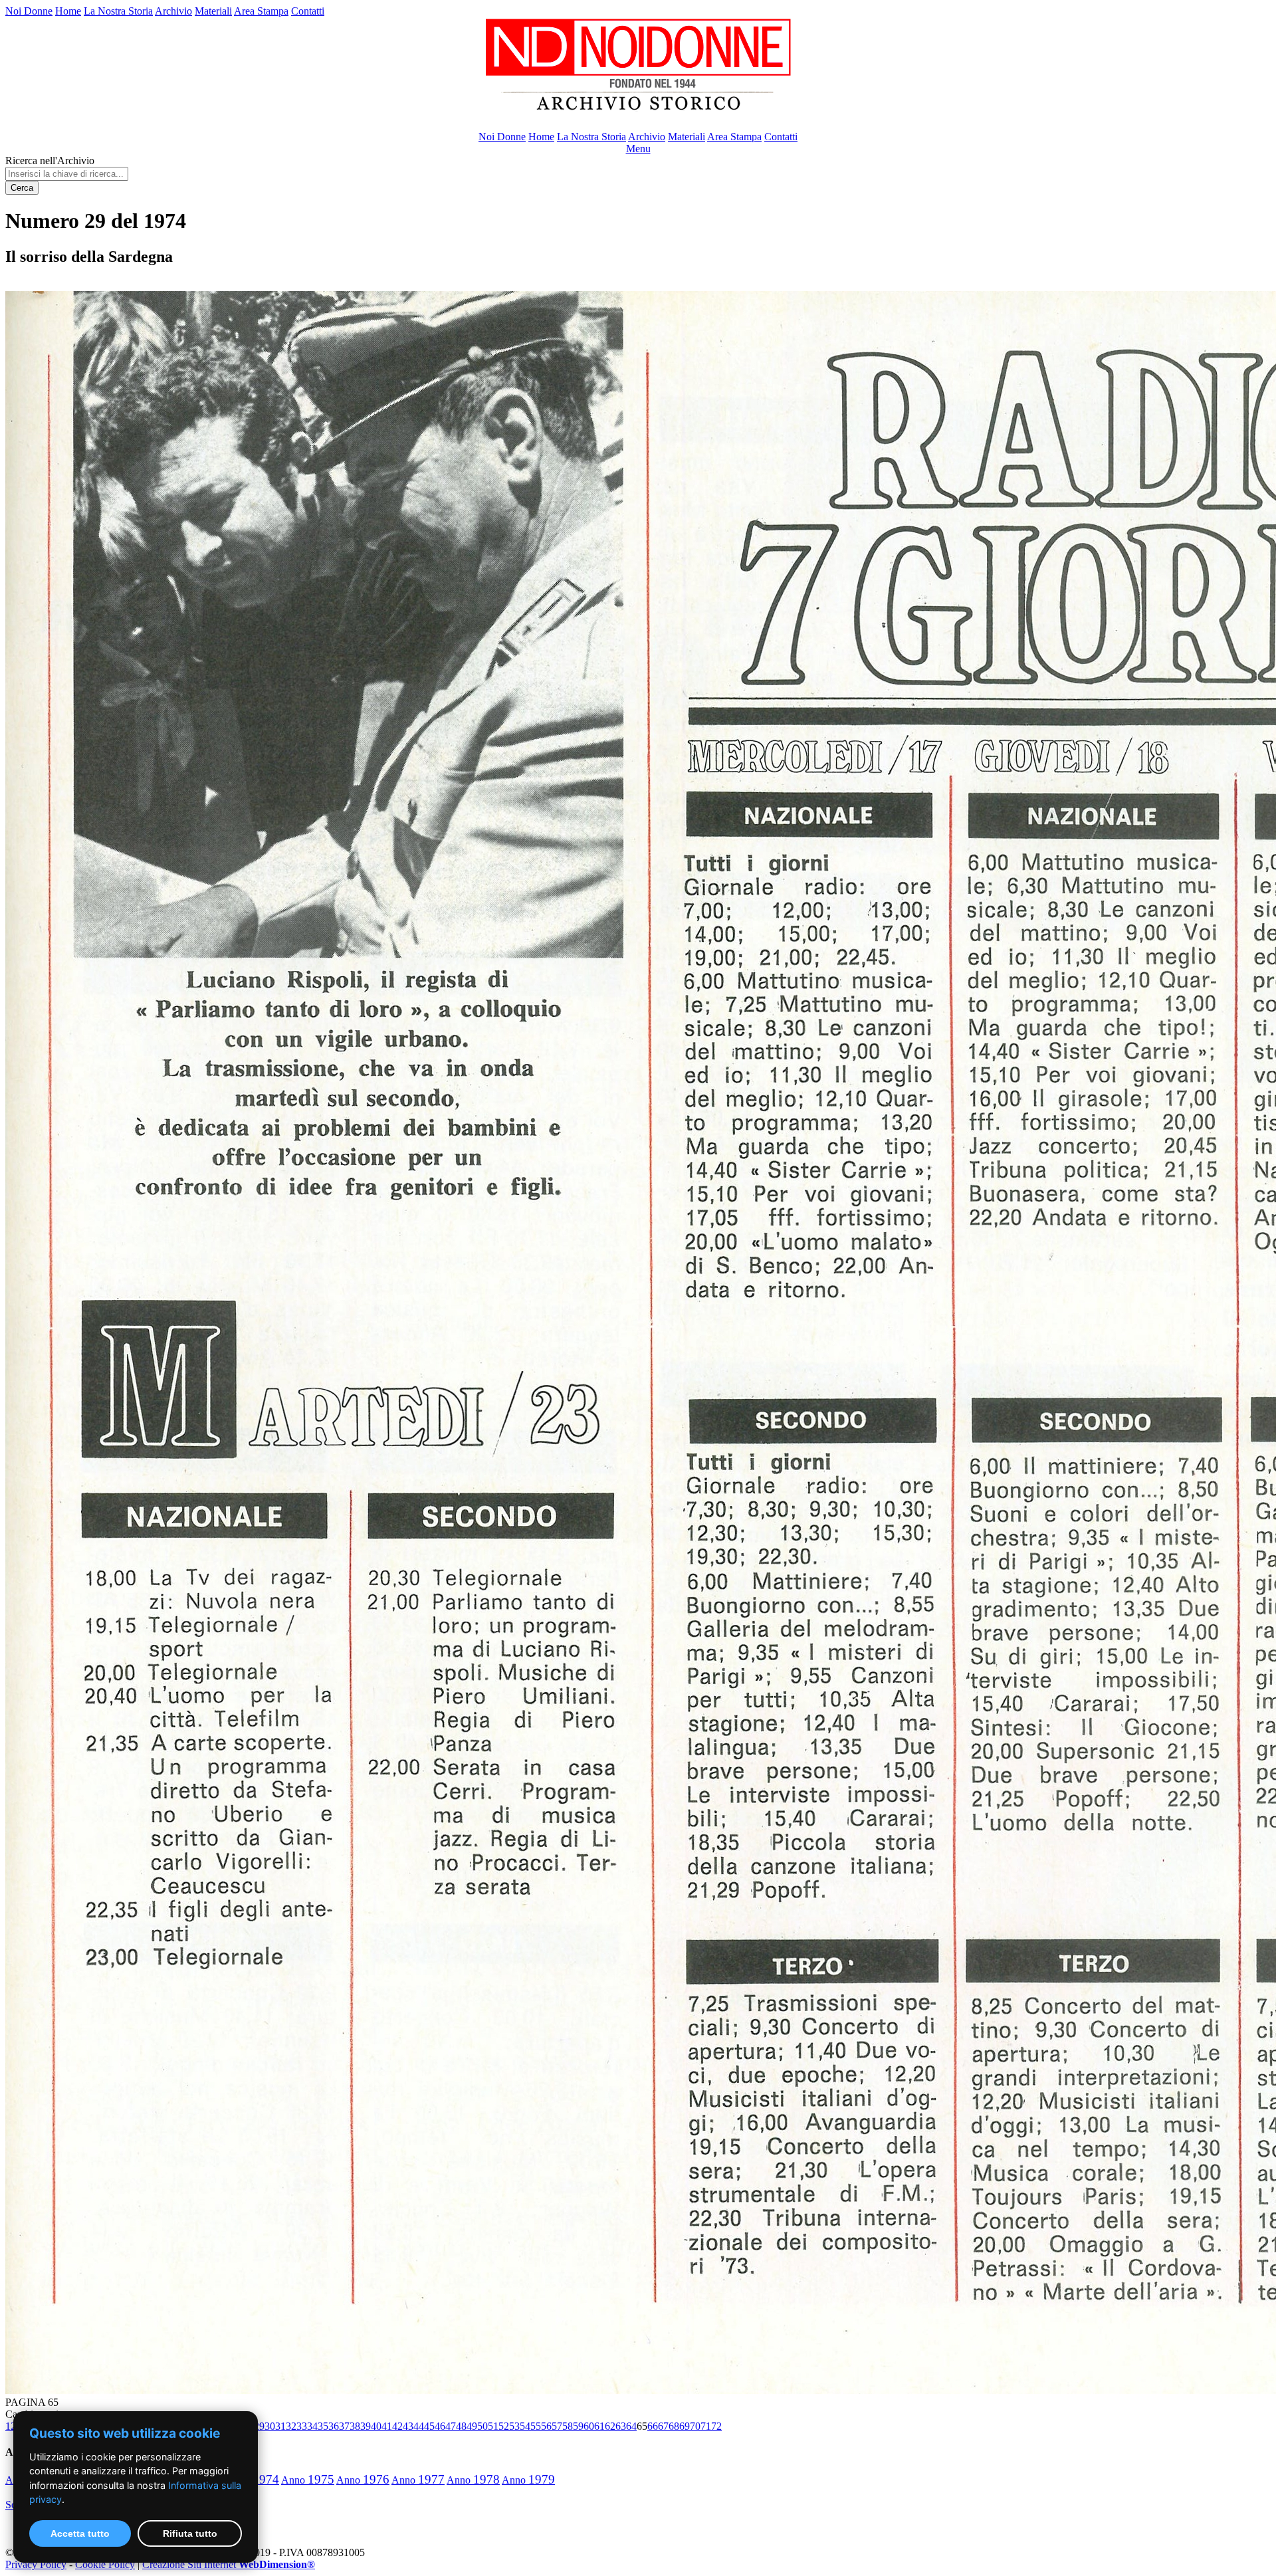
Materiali (213, 11)
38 (355, 2426)
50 (482, 2426)
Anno (308, 2480)
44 (419, 2426)
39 (366, 2426)
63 (621, 2426)
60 (589, 2426)
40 (376, 2426)
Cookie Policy (105, 2564)
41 (387, 2426)
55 (536, 2426)
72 (716, 2426)
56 (546, 2426)
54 (525, 2426)
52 (504, 2426)
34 (312, 2426)
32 (291, 2426)
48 (461, 2426)
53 (514, 2426)
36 (334, 2426)
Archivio (173, 11)
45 (429, 2426)
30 (270, 2426)
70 (695, 2426)
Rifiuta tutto (190, 2533)
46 (440, 2426)
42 (397, 2426)
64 (631, 2426)
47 (451, 2426)
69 (685, 2426)
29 (259, 2426)
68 (674, 2426)
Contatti (308, 11)
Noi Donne (29, 11)
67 (663, 2426)
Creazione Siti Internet (229, 2564)
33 (302, 2426)
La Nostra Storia (118, 11)
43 (408, 2426)
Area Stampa (261, 11)
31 (280, 2426)
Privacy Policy (36, 2564)
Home (68, 11)
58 (568, 2426)
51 (493, 2426)
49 (472, 2426)
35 (323, 2426)
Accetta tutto (80, 2533)
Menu (638, 149)
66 (653, 2426)
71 (706, 2426)
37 (344, 2426)
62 (610, 2426)
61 (599, 2426)
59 (578, 2426)
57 (557, 2426)
